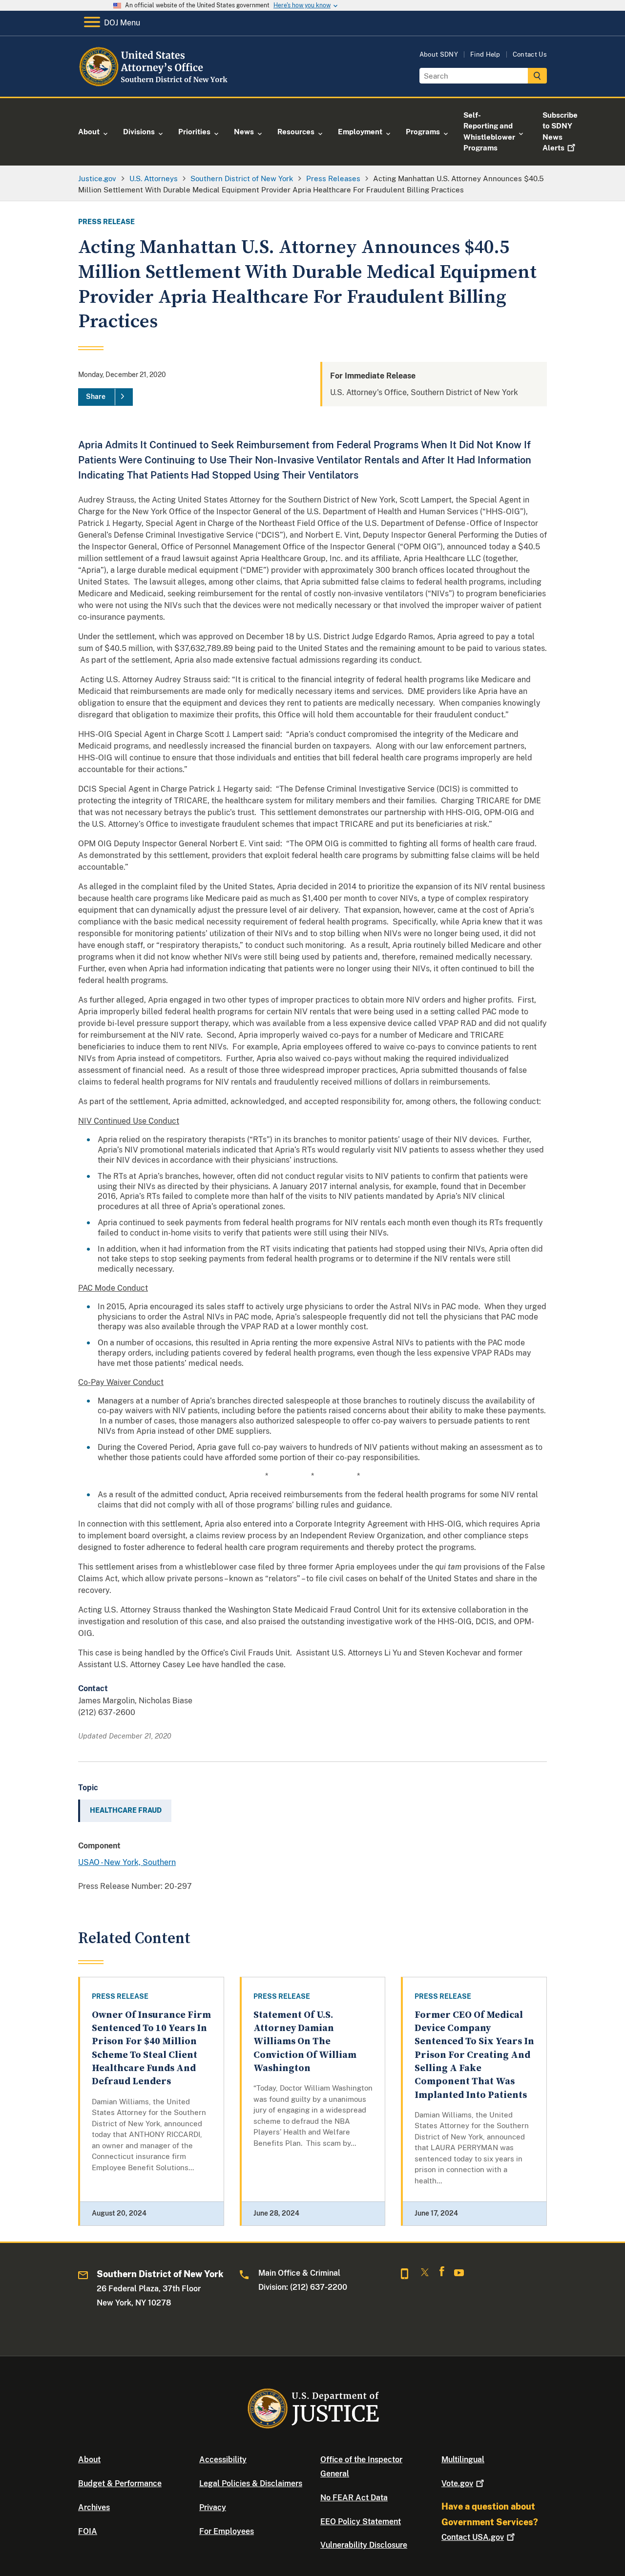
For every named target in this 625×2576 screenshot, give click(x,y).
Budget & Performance (120, 2483)
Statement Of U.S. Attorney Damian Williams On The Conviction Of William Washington (305, 2042)
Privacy (213, 2507)
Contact (473, 2537)
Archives (94, 2507)
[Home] (157, 85)
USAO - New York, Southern (127, 1862)
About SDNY (439, 54)
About (89, 2460)
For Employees (227, 2531)
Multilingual (463, 2460)
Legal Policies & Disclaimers (251, 2483)
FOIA (88, 2531)
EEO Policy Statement (361, 2522)
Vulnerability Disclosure (364, 2545)
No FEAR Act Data (354, 2498)
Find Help (485, 54)
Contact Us (530, 54)
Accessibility (223, 2460)
